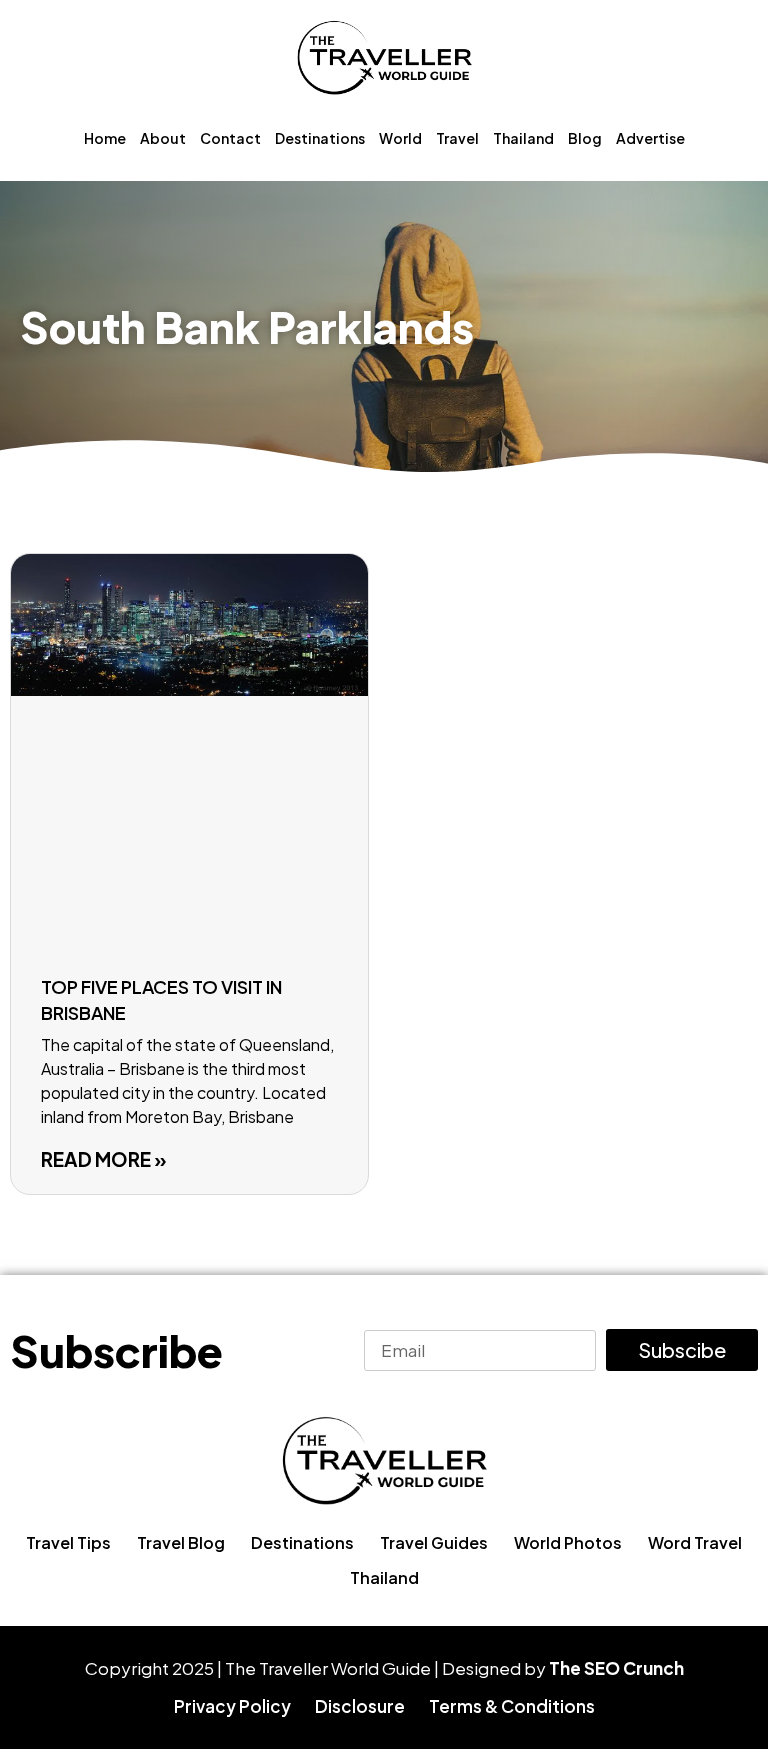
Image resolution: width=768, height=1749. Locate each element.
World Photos (568, 1542)
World (400, 138)
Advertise (650, 138)
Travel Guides (434, 1542)
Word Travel (695, 1542)
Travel (457, 138)
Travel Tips (68, 1542)
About (163, 138)
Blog (585, 138)
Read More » (104, 1159)
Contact (230, 138)
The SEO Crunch (616, 1668)
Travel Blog (181, 1542)
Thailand (523, 138)
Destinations (320, 138)
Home (105, 138)
